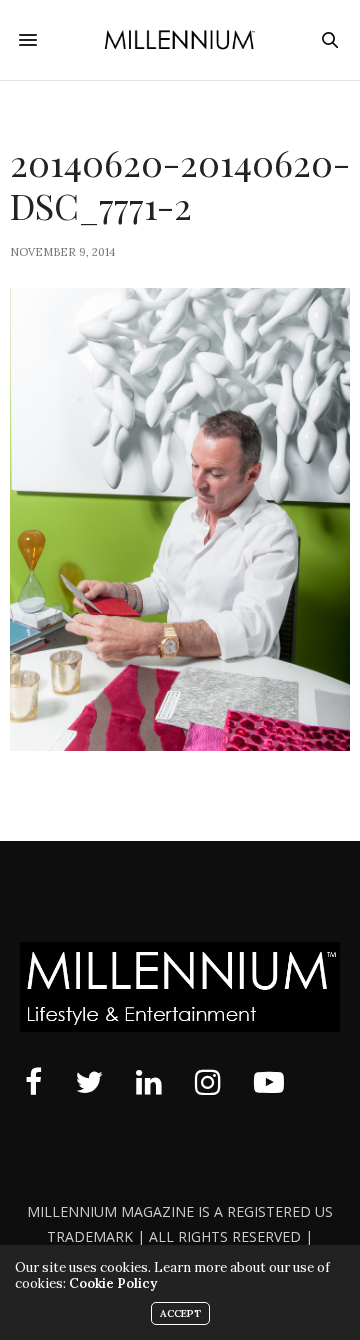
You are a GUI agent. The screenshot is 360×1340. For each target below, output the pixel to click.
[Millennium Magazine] (180, 40)
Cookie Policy (113, 1283)
